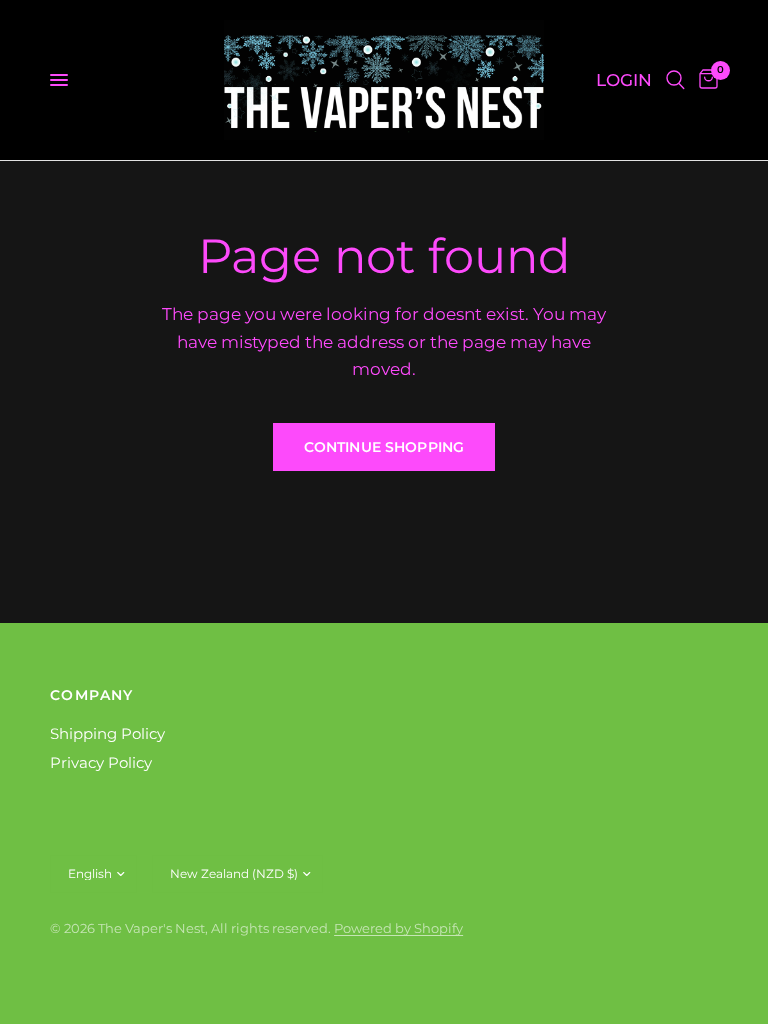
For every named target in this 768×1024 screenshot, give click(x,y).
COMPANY (92, 695)
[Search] (675, 80)
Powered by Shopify (398, 928)
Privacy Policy (101, 762)
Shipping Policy (107, 733)
